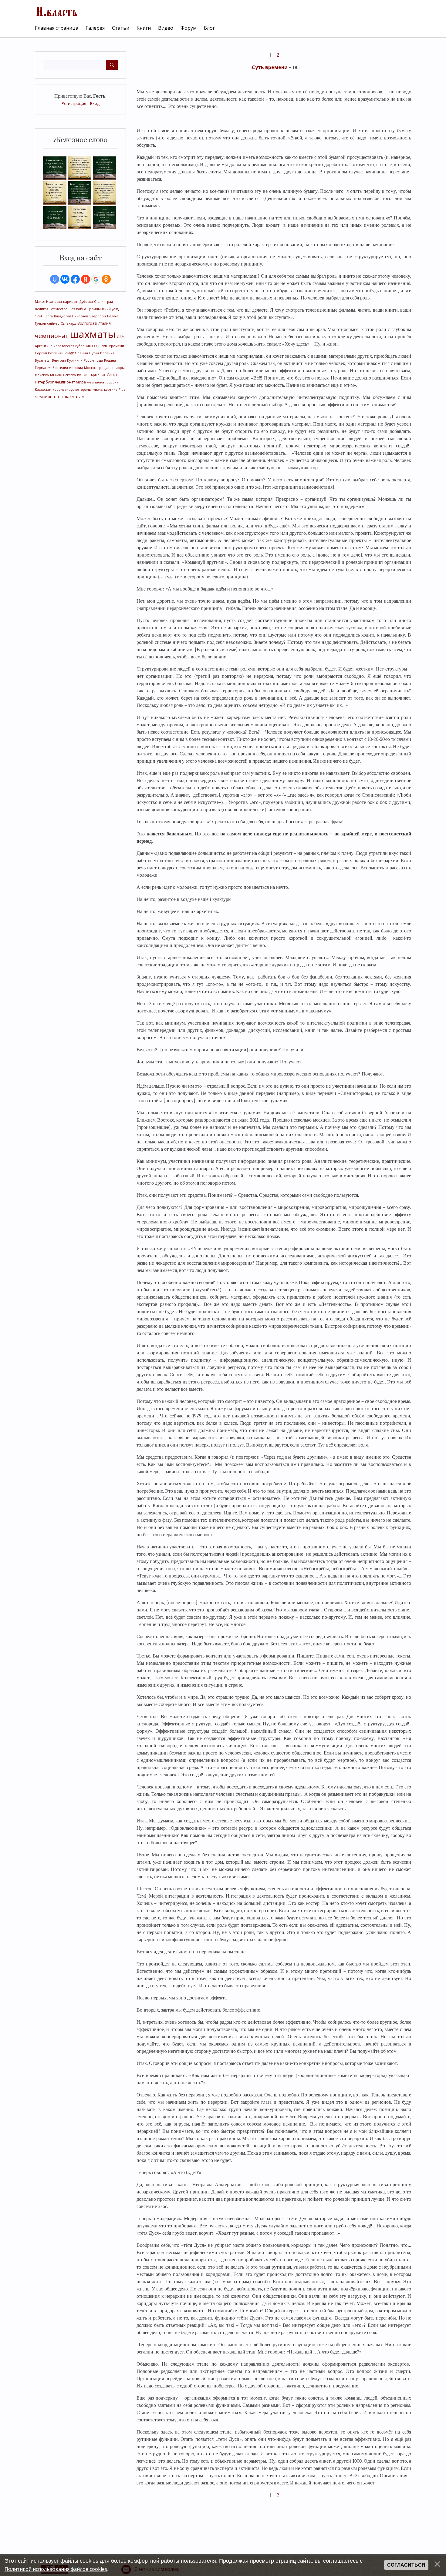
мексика (42, 375)
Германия (43, 368)
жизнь (98, 390)
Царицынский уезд (103, 309)
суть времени (113, 346)
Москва (90, 368)
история (76, 368)
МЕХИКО (57, 375)
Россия (90, 360)
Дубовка (86, 302)
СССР (96, 346)
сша (100, 360)
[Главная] (56, 11)
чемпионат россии (103, 382)
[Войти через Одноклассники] (106, 279)
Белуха (113, 316)
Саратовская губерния (72, 346)
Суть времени (270, 67)
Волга (48, 316)
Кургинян (75, 360)
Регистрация (74, 103)
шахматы (93, 334)
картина (111, 390)
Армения (98, 375)
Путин (94, 353)
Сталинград (103, 302)
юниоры (118, 368)
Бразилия (60, 368)
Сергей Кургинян (49, 353)
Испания (107, 353)
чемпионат (52, 336)
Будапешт (43, 360)
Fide (122, 390)
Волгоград (87, 323)
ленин (83, 353)
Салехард (68, 323)
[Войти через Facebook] (75, 279)
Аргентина (44, 346)
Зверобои (98, 316)
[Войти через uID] (55, 279)
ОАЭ (120, 337)
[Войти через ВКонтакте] (65, 279)
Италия (104, 323)
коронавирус (63, 390)
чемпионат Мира (70, 382)
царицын (71, 302)
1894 (39, 316)
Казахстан (43, 390)
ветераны (83, 390)
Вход (95, 103)
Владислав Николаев (71, 316)
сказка (71, 375)
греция (104, 368)
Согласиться (406, 2565)
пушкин (83, 375)
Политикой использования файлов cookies (56, 2569)
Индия (71, 353)
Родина (110, 360)
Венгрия (59, 360)
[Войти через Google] (96, 279)
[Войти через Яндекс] (86, 279)
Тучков (40, 323)
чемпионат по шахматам (60, 396)
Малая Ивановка (48, 302)
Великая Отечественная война (61, 309)
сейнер (53, 323)
